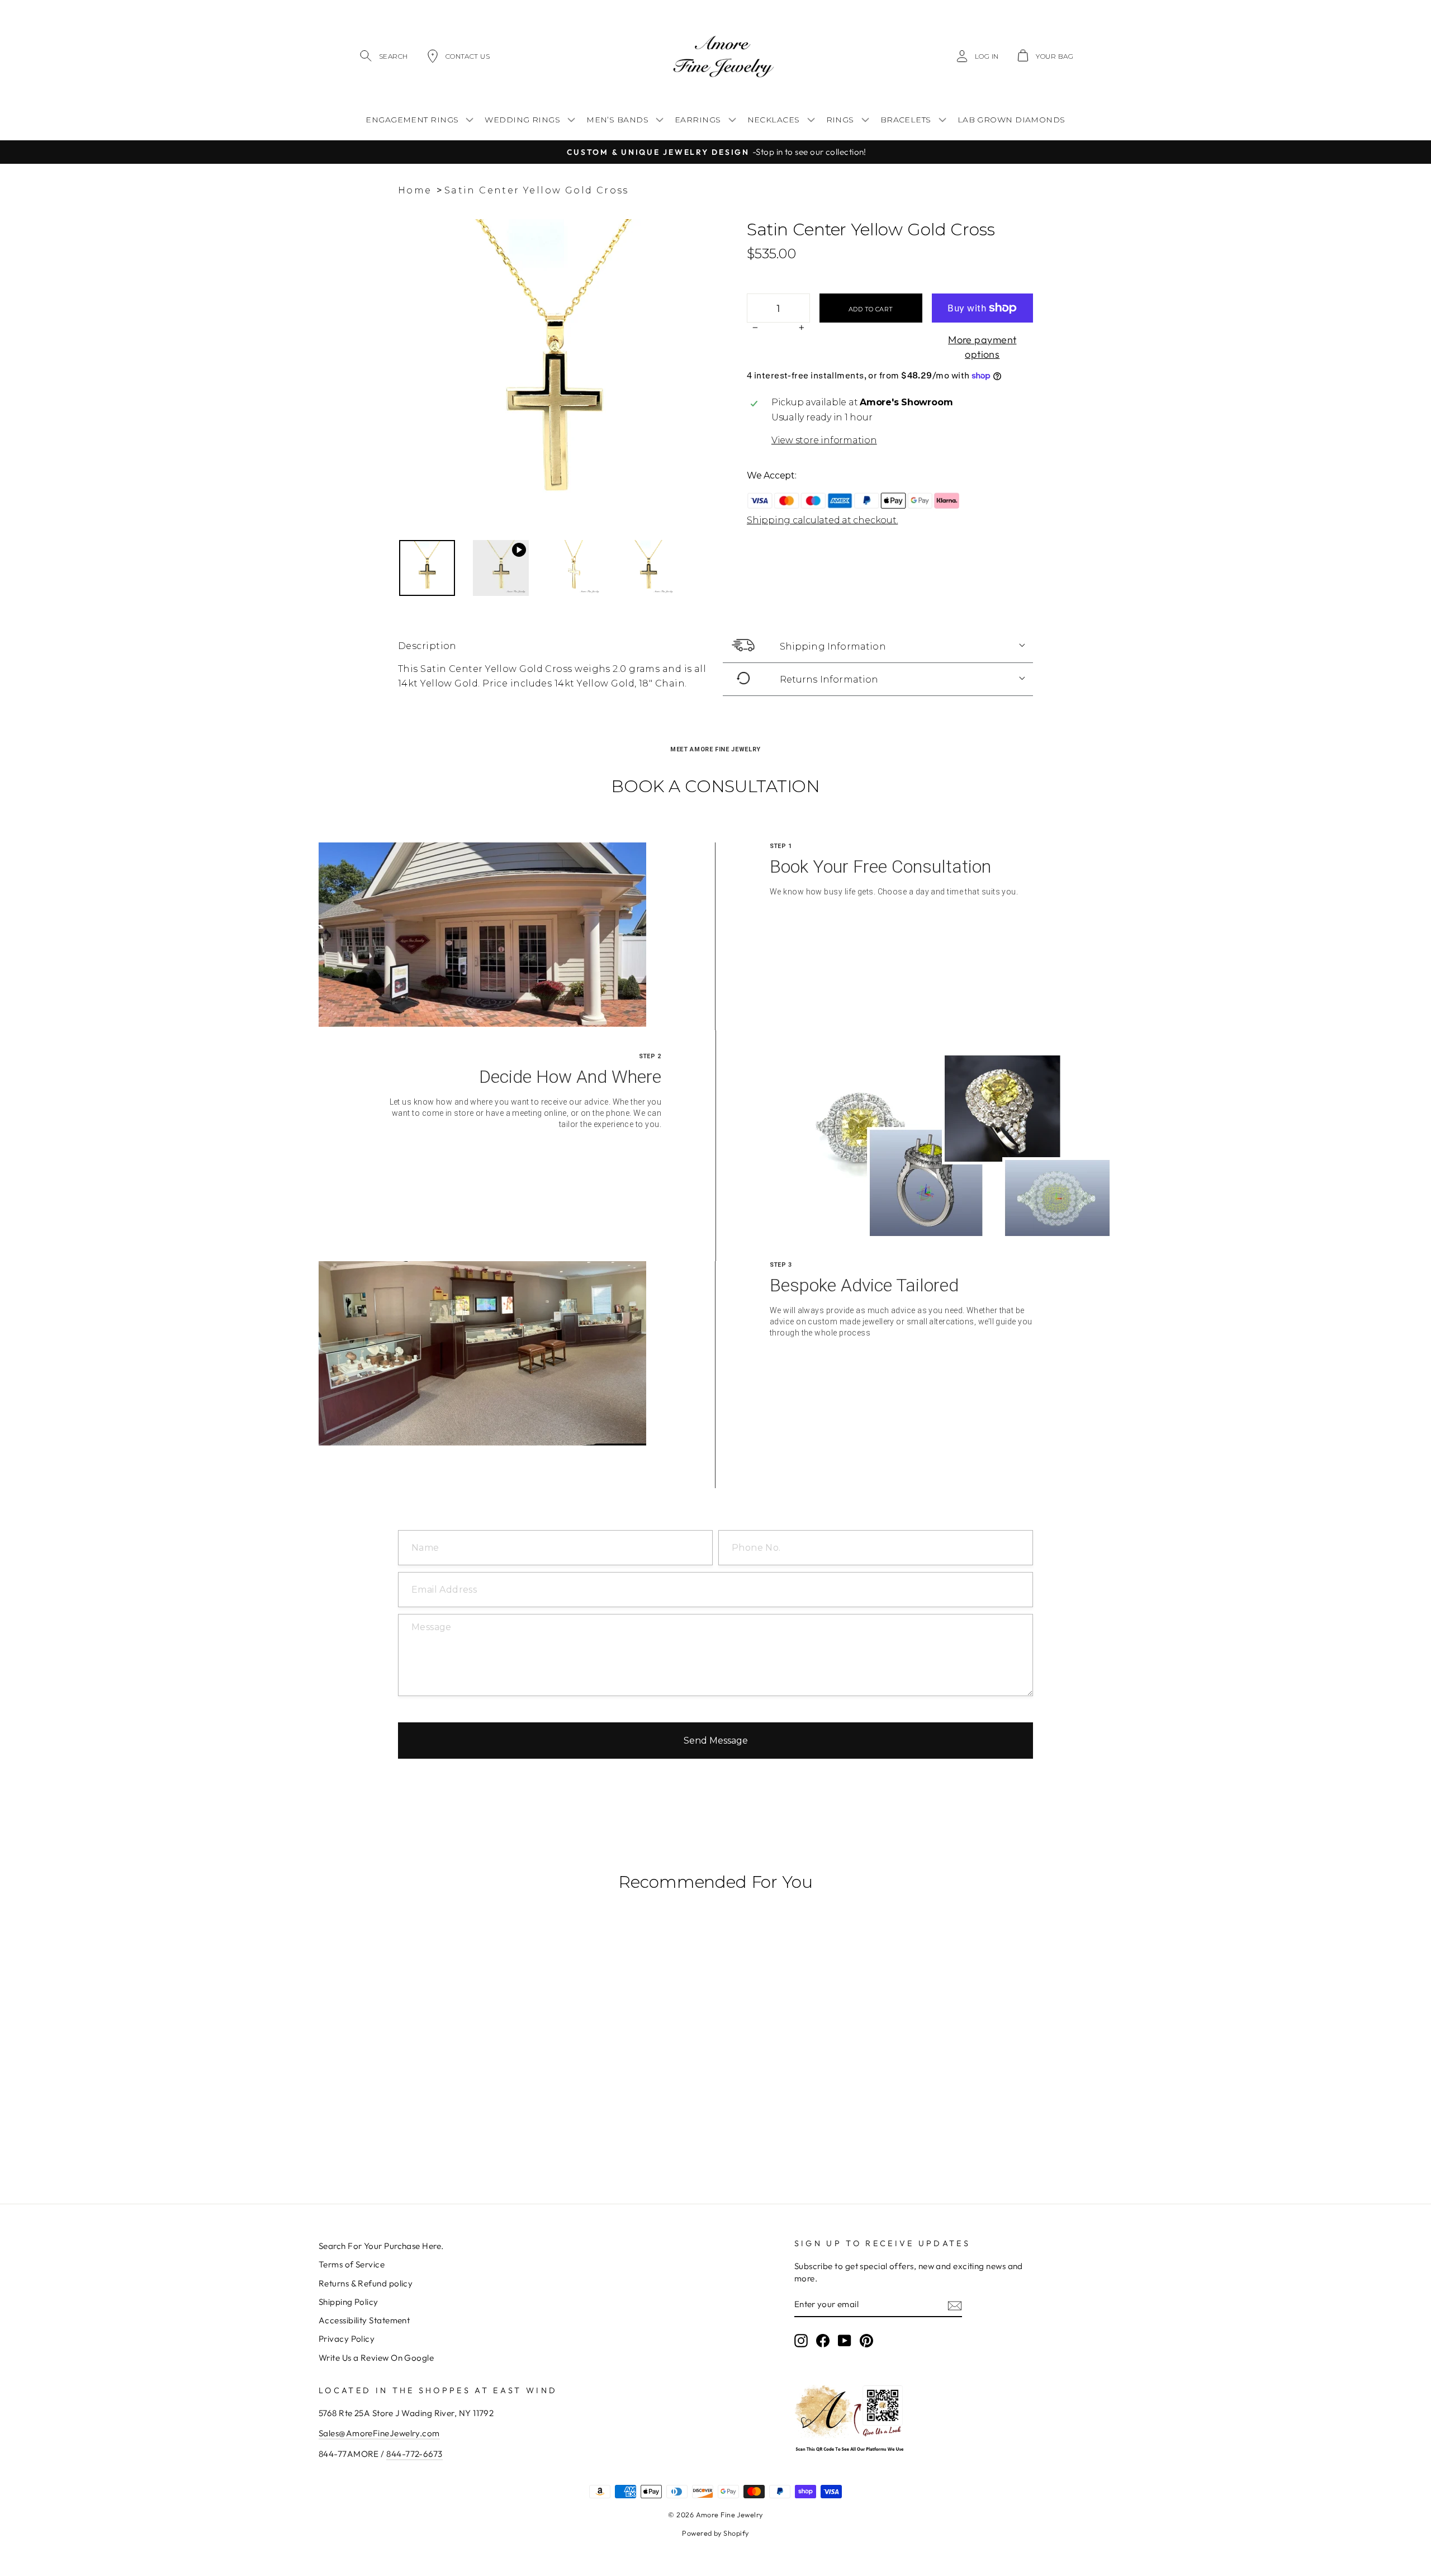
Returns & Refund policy (366, 2283)
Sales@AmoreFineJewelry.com (379, 2433)
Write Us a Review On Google (376, 2358)
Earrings (698, 120)
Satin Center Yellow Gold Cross (537, 190)
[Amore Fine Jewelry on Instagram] (801, 2341)
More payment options (982, 347)
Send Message (716, 1741)
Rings (840, 120)
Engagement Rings (412, 120)
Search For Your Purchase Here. (381, 2246)
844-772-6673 (414, 2454)
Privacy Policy (347, 2339)
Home (415, 190)
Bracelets (906, 120)
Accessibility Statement (364, 2320)
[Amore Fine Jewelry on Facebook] (823, 2341)
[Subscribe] (955, 2305)
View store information (824, 440)
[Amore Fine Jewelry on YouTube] (845, 2341)
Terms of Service (352, 2264)
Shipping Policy (349, 2302)
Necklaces (774, 120)
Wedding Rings (522, 120)
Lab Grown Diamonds (1011, 120)
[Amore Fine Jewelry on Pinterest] (866, 2341)
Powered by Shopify (715, 2533)
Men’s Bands (617, 120)
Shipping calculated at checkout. (822, 520)
